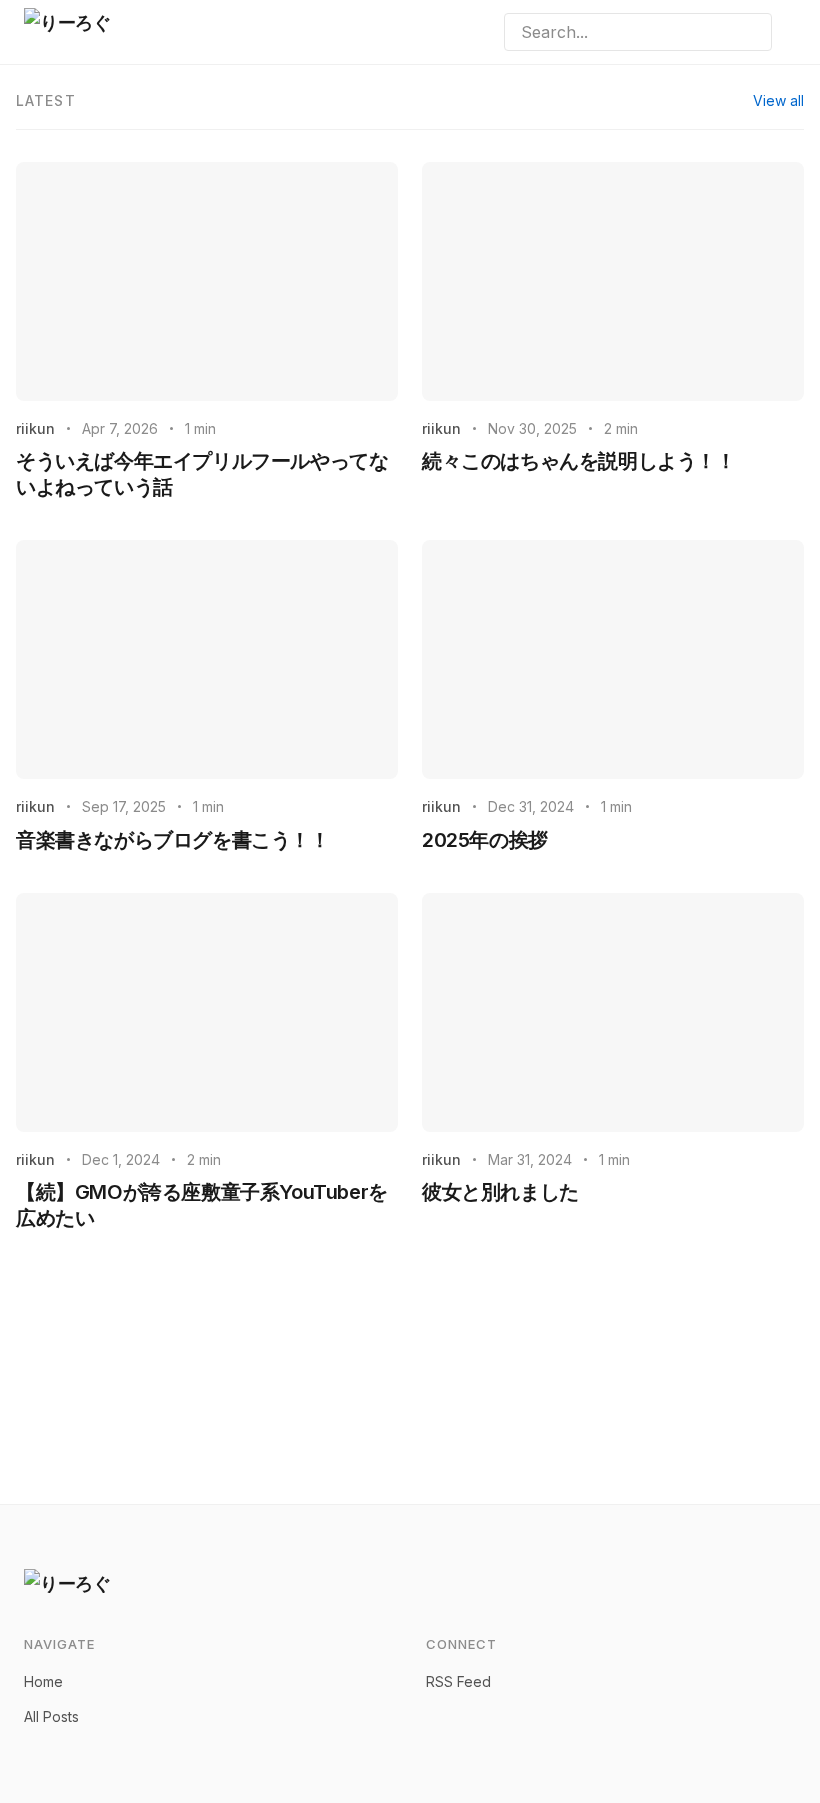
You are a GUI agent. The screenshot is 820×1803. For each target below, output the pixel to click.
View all (778, 100)
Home (43, 1681)
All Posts (51, 1716)
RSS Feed (458, 1681)
